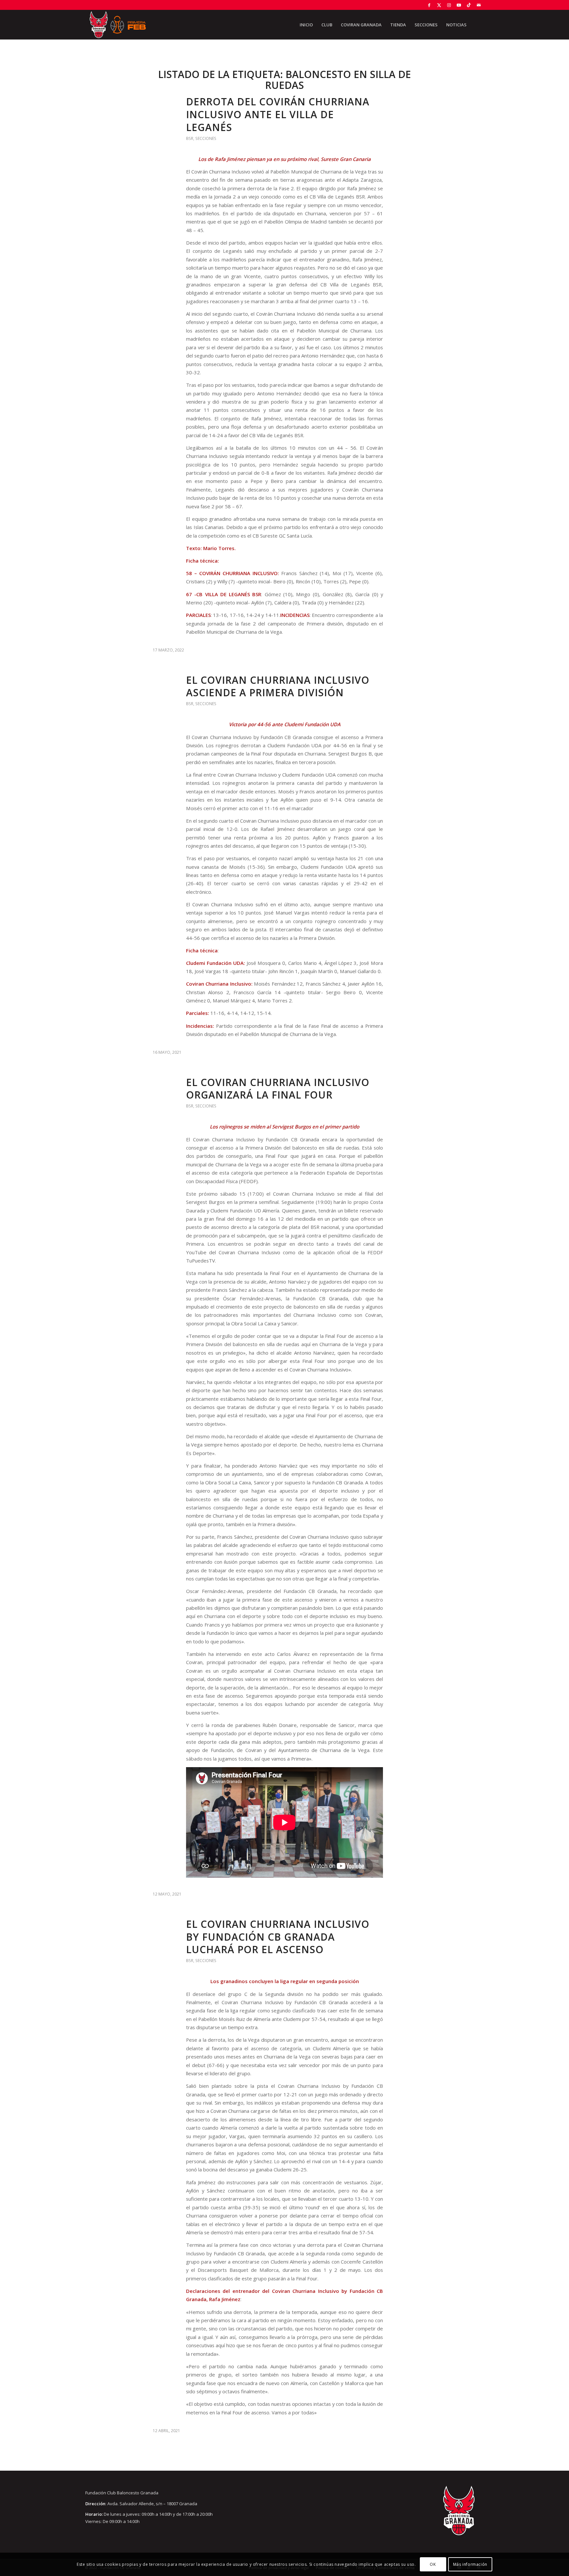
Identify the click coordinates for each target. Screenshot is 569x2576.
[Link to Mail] (479, 5)
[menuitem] (306, 25)
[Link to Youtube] (459, 5)
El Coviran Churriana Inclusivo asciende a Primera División (278, 686)
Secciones (206, 138)
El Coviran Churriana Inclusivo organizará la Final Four (278, 1089)
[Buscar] (477, 25)
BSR (190, 138)
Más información (470, 2564)
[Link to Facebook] (429, 5)
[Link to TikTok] (469, 5)
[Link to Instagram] (449, 5)
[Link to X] (439, 5)
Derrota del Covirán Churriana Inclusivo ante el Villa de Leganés (278, 114)
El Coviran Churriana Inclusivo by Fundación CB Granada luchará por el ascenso (278, 1937)
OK (433, 2564)
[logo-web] (118, 25)
